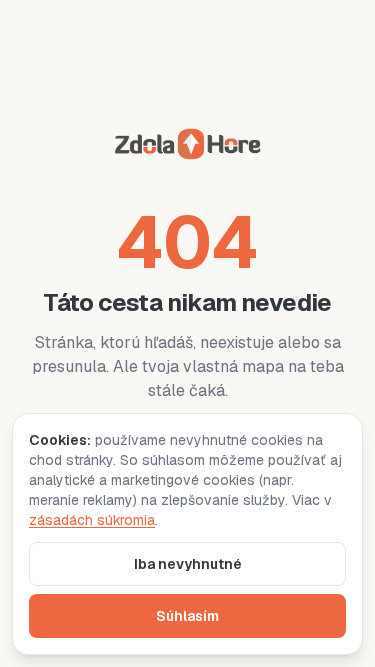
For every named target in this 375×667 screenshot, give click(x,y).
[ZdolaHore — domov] (187, 147)
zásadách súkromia (92, 520)
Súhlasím (187, 616)
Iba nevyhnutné (188, 564)
